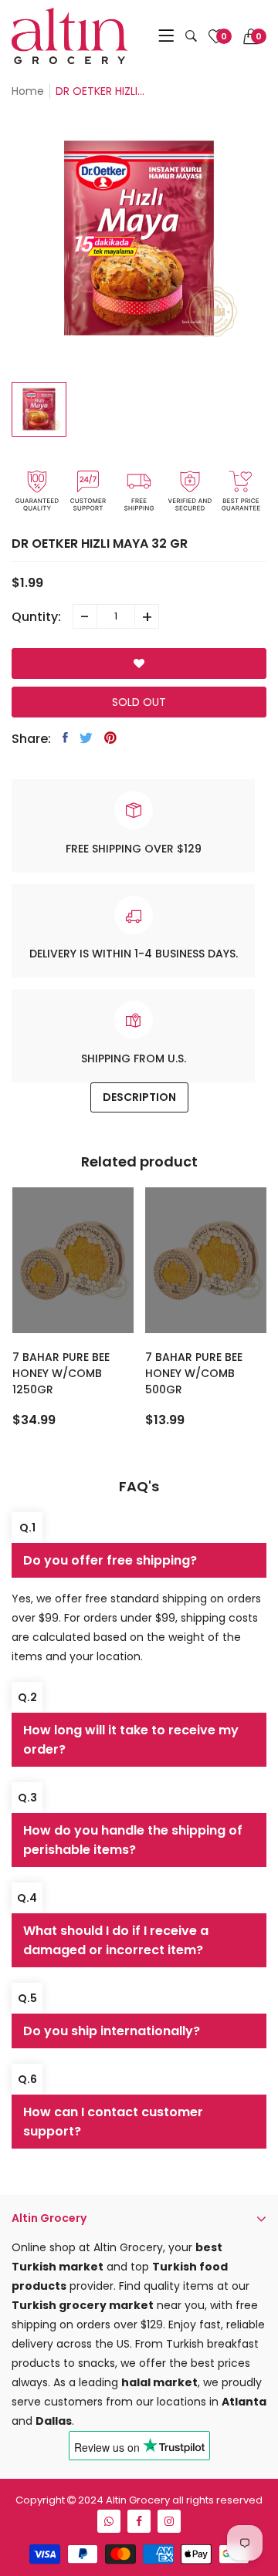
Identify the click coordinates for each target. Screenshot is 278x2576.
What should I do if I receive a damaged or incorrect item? (116, 1940)
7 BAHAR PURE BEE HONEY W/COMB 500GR (194, 1373)
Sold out (139, 702)
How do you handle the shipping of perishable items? (133, 1840)
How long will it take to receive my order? (131, 1740)
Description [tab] (139, 1097)
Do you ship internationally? (112, 2031)
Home (28, 91)
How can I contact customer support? (113, 2122)
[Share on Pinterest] (110, 738)
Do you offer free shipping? (110, 1560)
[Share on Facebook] (65, 738)
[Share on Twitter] (86, 738)
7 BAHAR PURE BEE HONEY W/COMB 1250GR (61, 1373)
